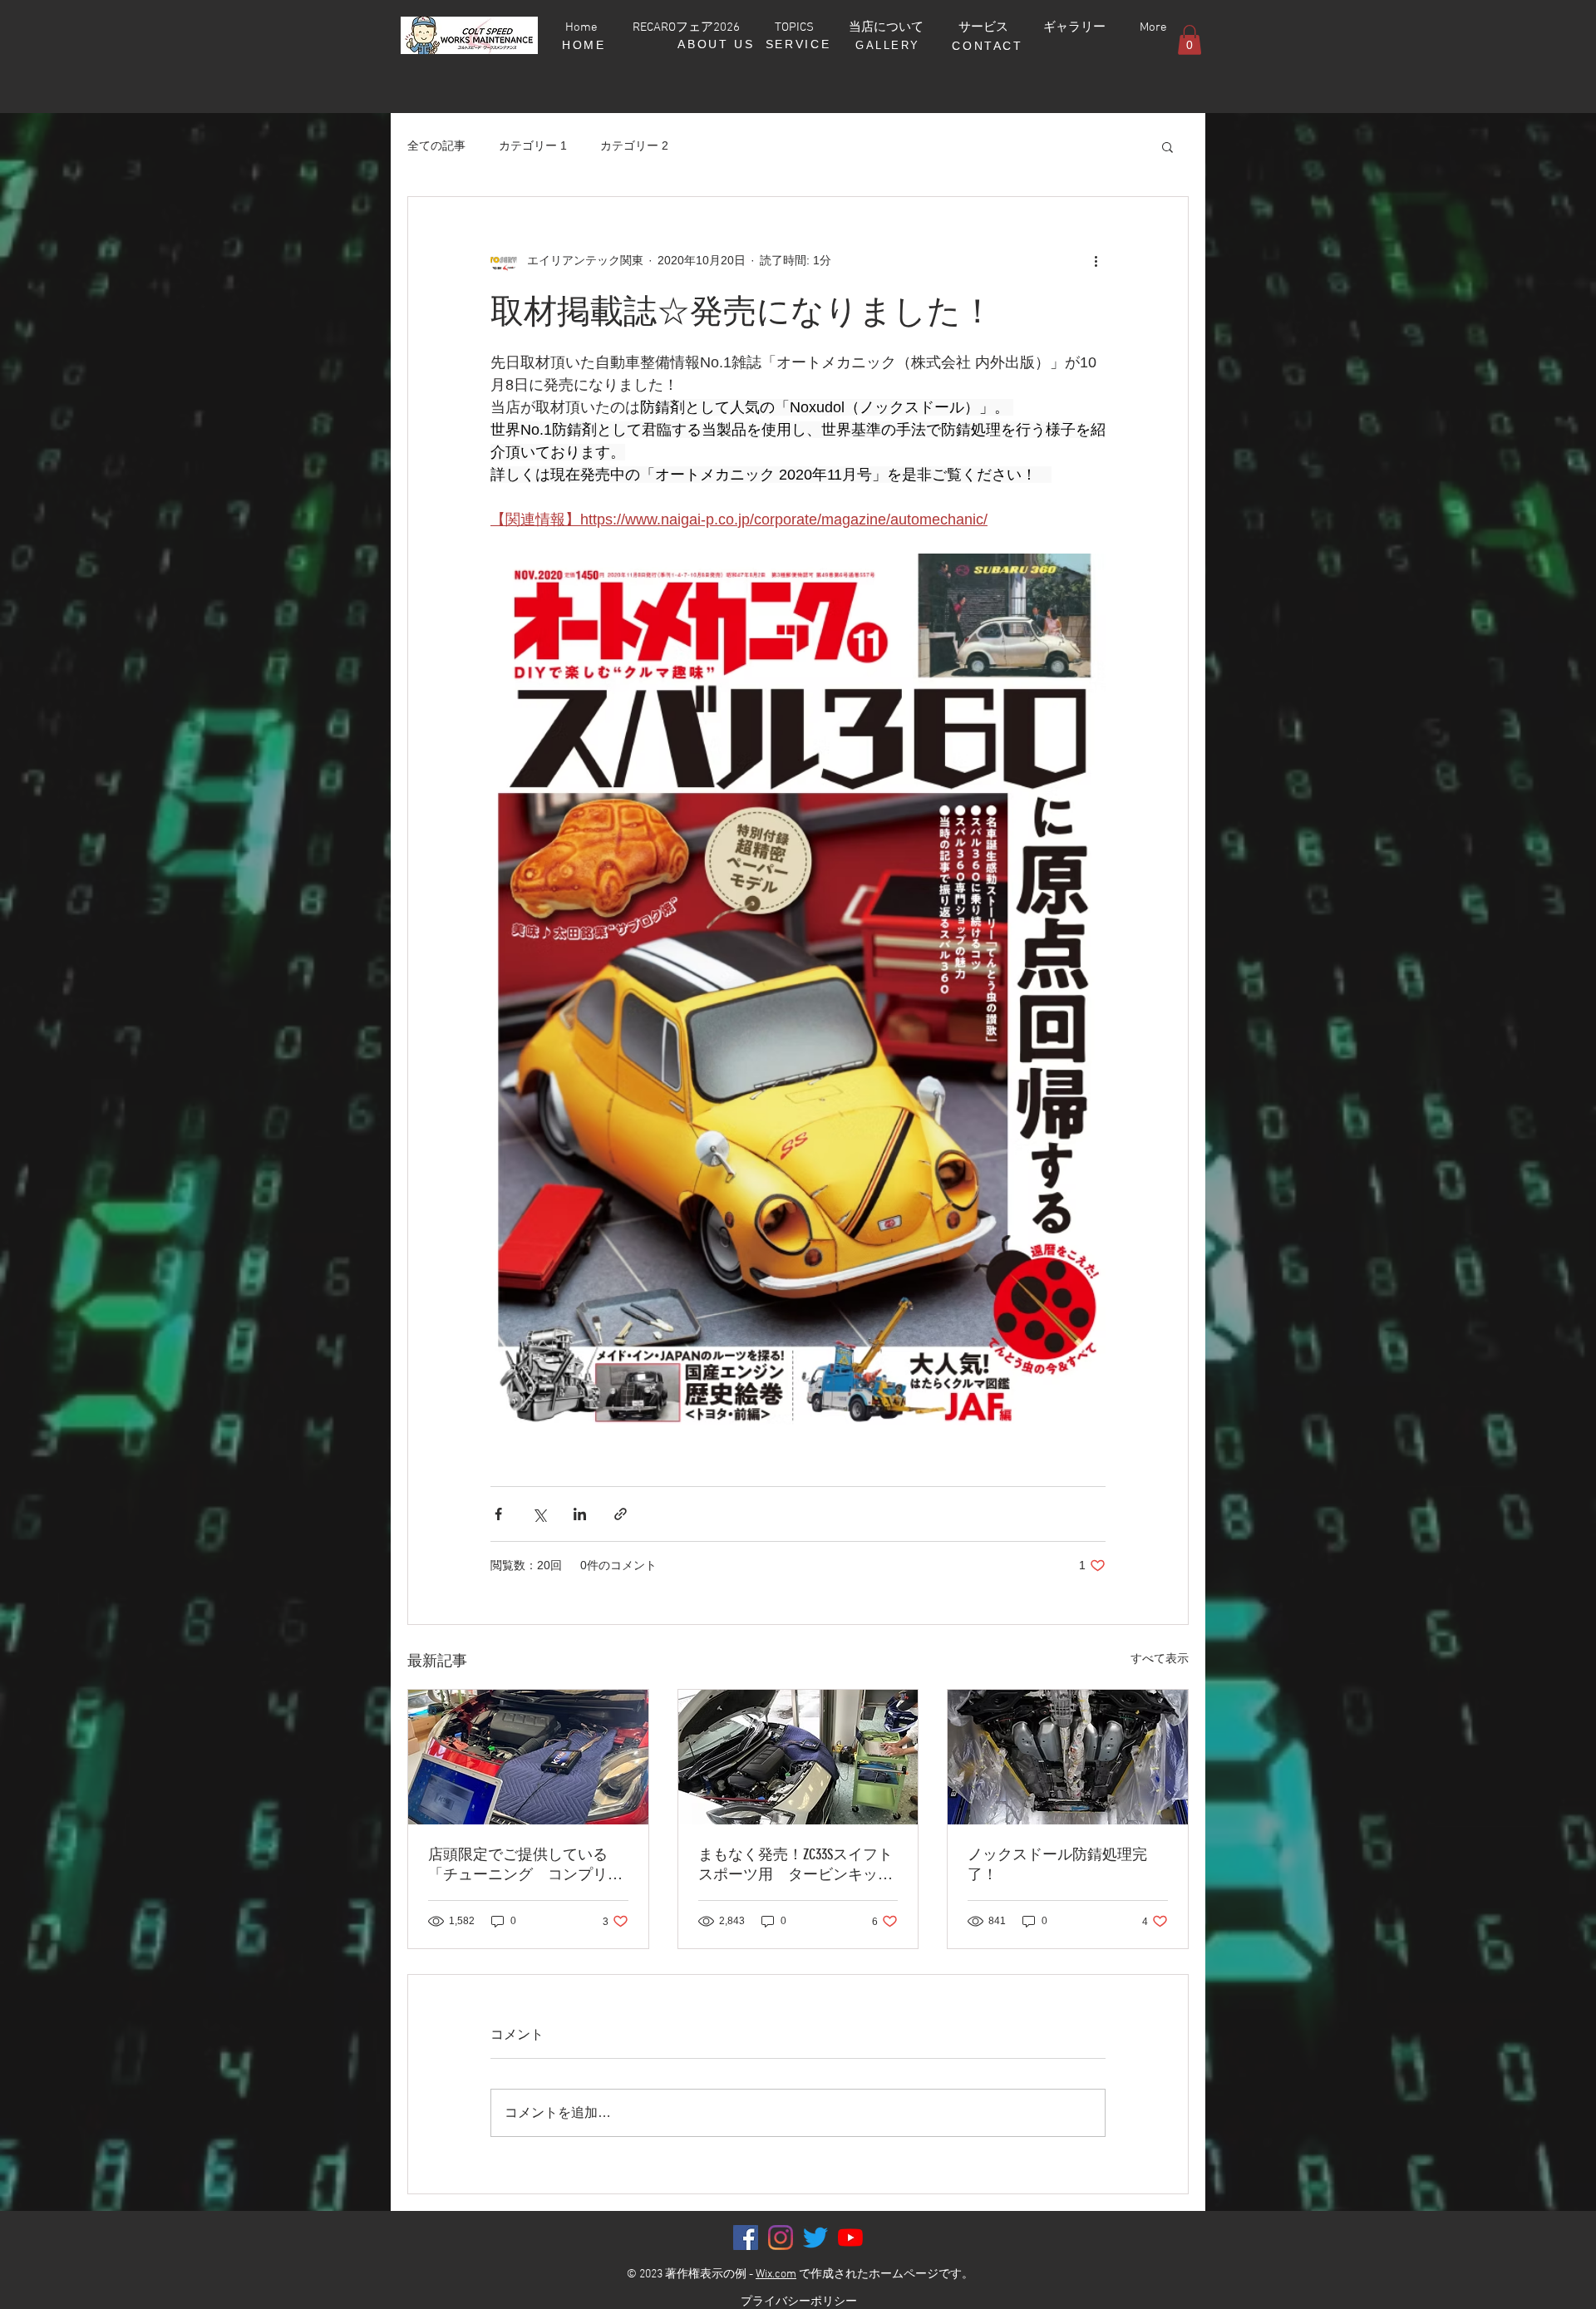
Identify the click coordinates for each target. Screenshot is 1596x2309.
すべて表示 (1160, 1658)
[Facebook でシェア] (498, 1514)
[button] (1190, 40)
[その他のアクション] (1096, 260)
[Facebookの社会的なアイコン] (746, 2238)
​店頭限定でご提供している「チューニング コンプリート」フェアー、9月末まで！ (525, 1865)
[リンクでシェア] (621, 1514)
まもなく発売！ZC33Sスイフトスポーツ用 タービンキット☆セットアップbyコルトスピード (796, 1865)
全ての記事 (436, 145)
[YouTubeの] (850, 2238)
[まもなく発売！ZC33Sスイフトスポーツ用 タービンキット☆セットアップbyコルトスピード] (798, 1757)
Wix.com (776, 2275)
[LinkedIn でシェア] (580, 1514)
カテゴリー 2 (634, 145)
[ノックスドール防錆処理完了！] (1068, 1757)
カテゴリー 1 (533, 145)
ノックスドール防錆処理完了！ (1057, 1864)
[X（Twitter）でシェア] (539, 1514)
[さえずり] (815, 2238)
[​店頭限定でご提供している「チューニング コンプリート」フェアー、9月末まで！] (528, 1757)
